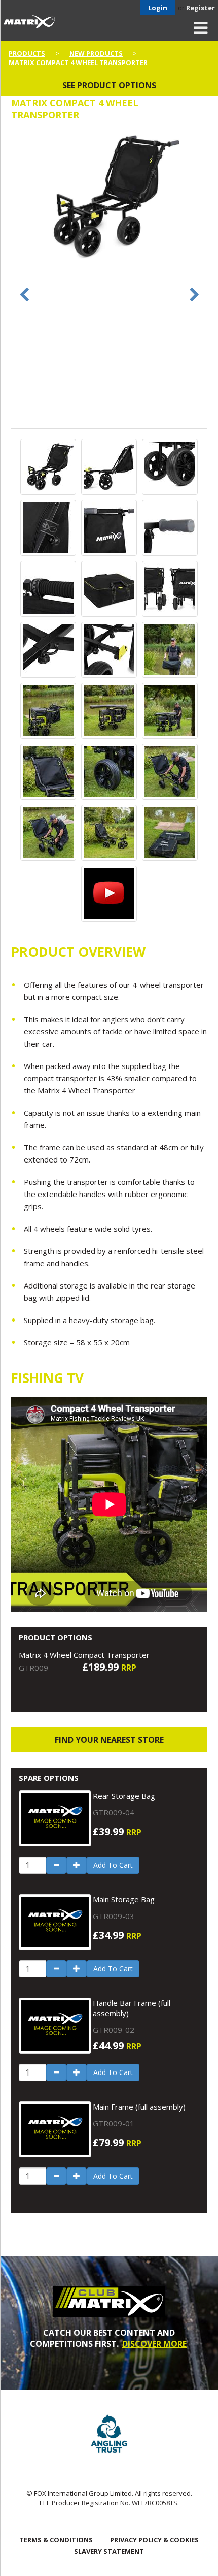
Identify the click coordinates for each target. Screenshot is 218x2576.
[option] (109, 198)
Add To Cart (113, 1865)
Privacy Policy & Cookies (154, 2540)
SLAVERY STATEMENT (109, 2551)
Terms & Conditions (56, 2540)
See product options (109, 85)
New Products (96, 53)
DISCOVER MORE (154, 2344)
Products (27, 53)
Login (158, 8)
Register (201, 8)
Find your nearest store (109, 1740)
